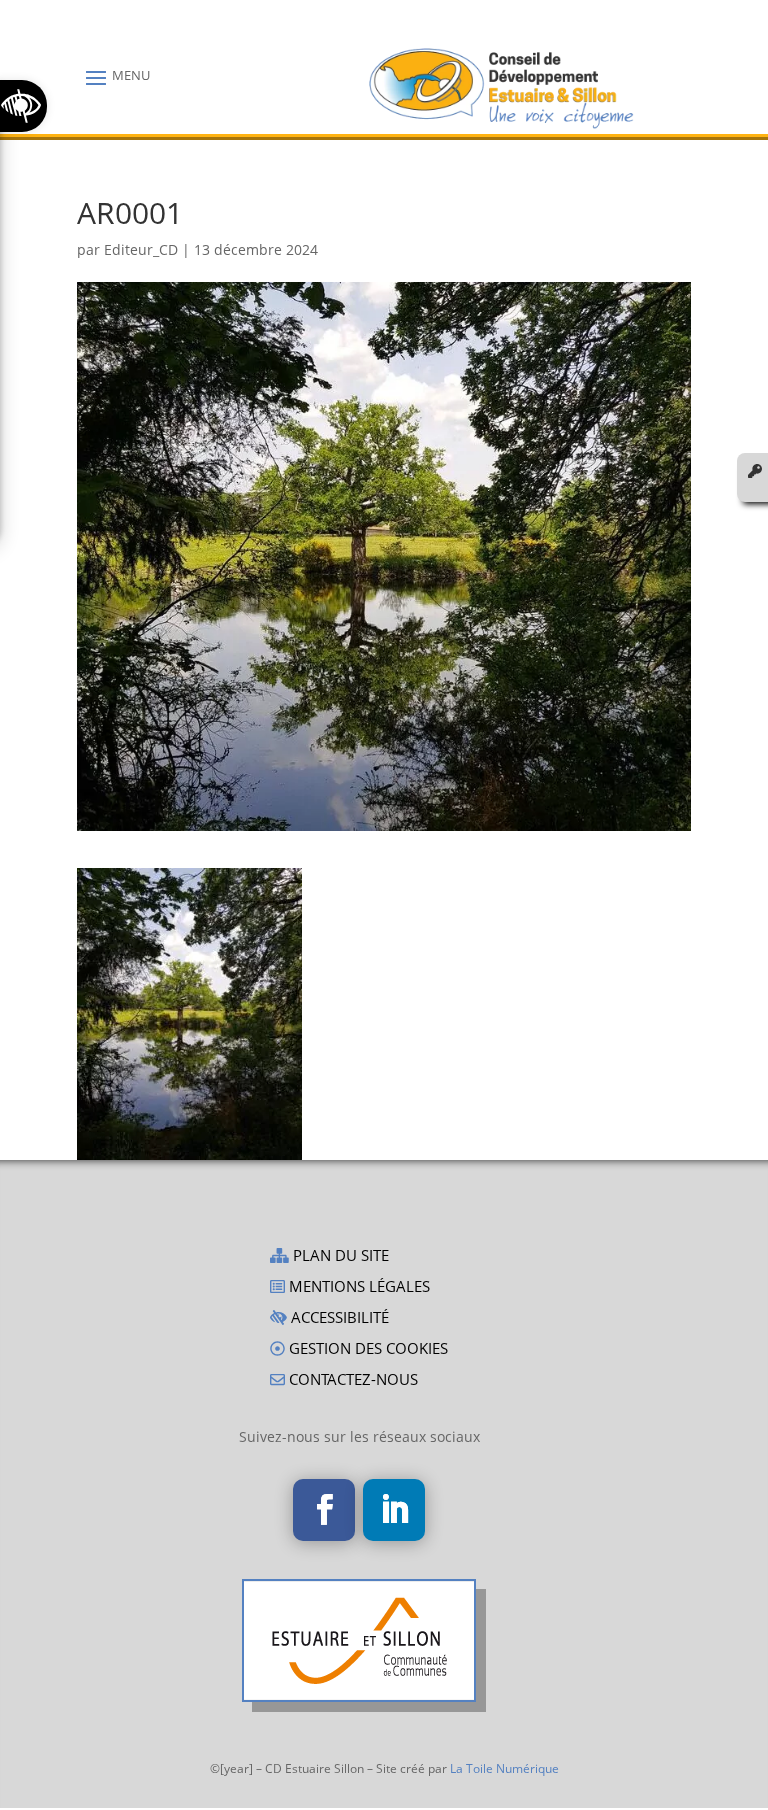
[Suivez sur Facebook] (324, 1510)
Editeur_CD (141, 249)
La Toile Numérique (504, 1768)
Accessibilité (338, 1318)
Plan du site (339, 1256)
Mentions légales (357, 1287)
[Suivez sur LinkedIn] (394, 1510)
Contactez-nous (351, 1380)
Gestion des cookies (366, 1349)
